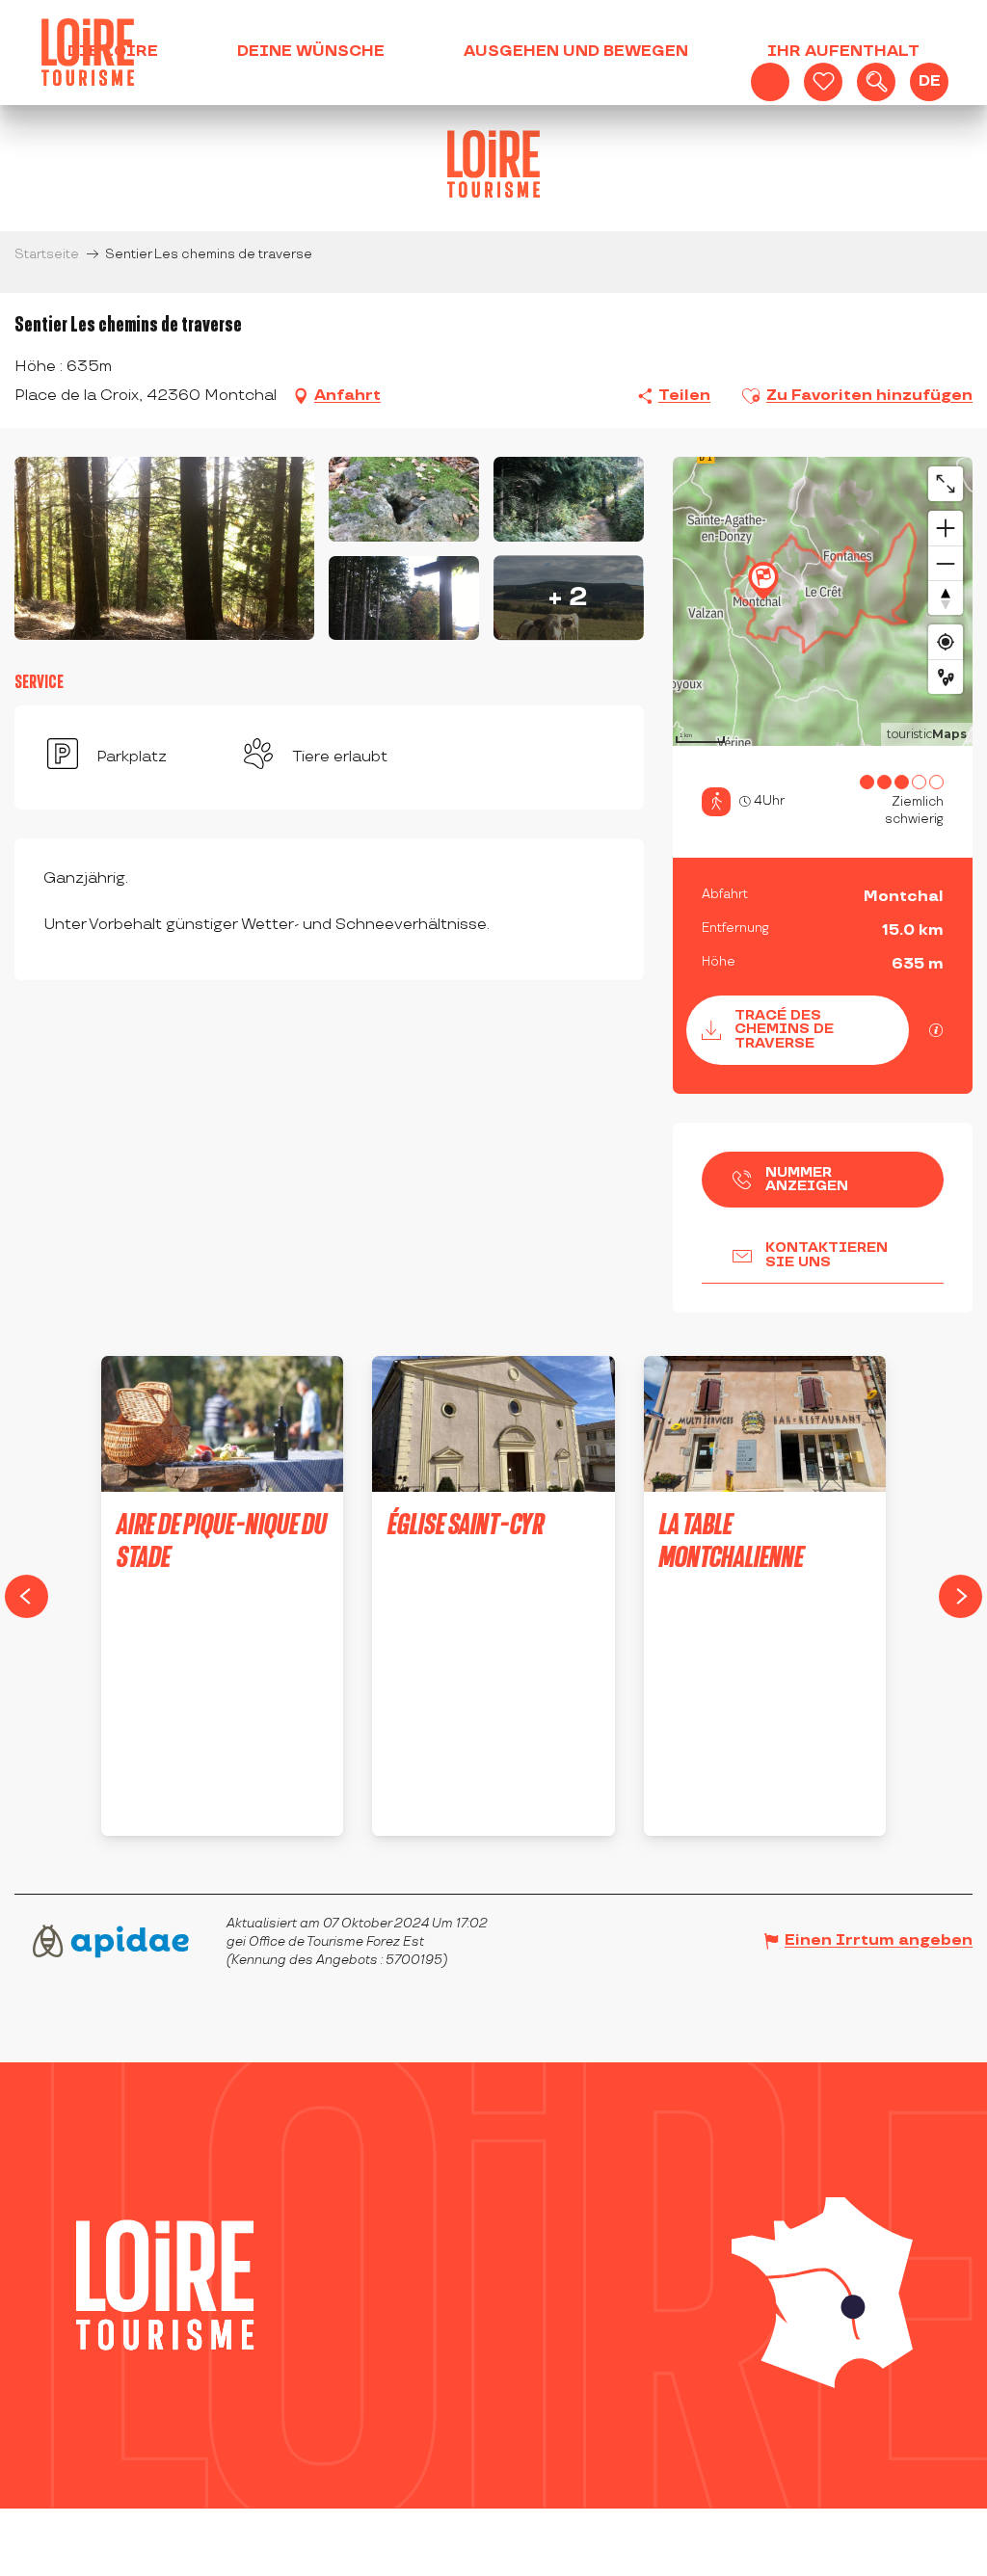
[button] (876, 82)
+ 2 (568, 597)
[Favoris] (823, 82)
